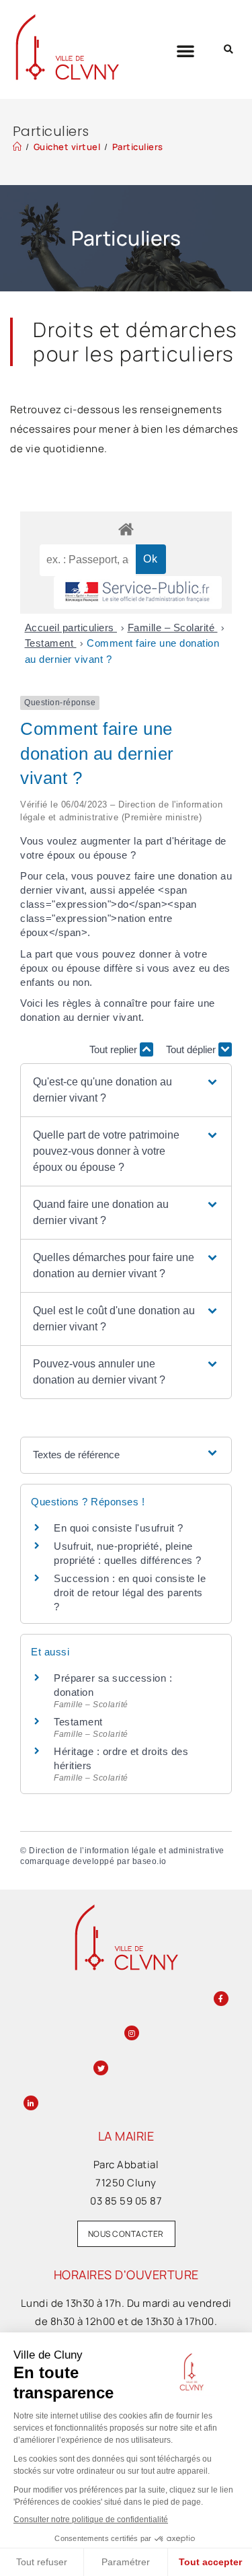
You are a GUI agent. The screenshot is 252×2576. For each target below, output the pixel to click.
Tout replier (115, 1049)
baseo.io (150, 1861)
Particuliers (138, 147)
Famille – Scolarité (173, 628)
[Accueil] (17, 147)
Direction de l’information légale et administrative (127, 1851)
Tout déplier (192, 1049)
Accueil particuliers (71, 628)
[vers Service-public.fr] (138, 593)
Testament (51, 643)
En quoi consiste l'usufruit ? (119, 1528)
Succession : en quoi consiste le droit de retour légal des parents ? (130, 1593)
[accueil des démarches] (126, 529)
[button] (186, 50)
